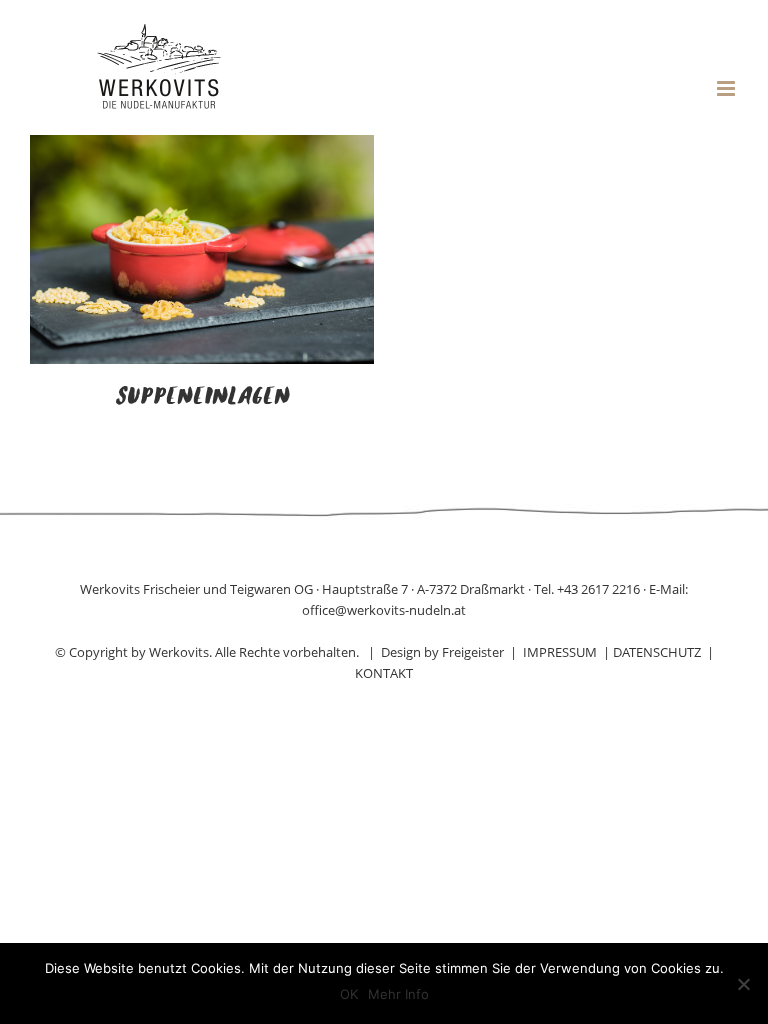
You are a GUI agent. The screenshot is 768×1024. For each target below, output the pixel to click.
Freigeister (473, 652)
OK (349, 994)
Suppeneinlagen (202, 397)
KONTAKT (384, 673)
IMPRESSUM (560, 652)
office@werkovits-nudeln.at (384, 610)
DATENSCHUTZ (657, 652)
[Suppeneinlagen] (202, 147)
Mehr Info (398, 994)
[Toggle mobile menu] (727, 88)
